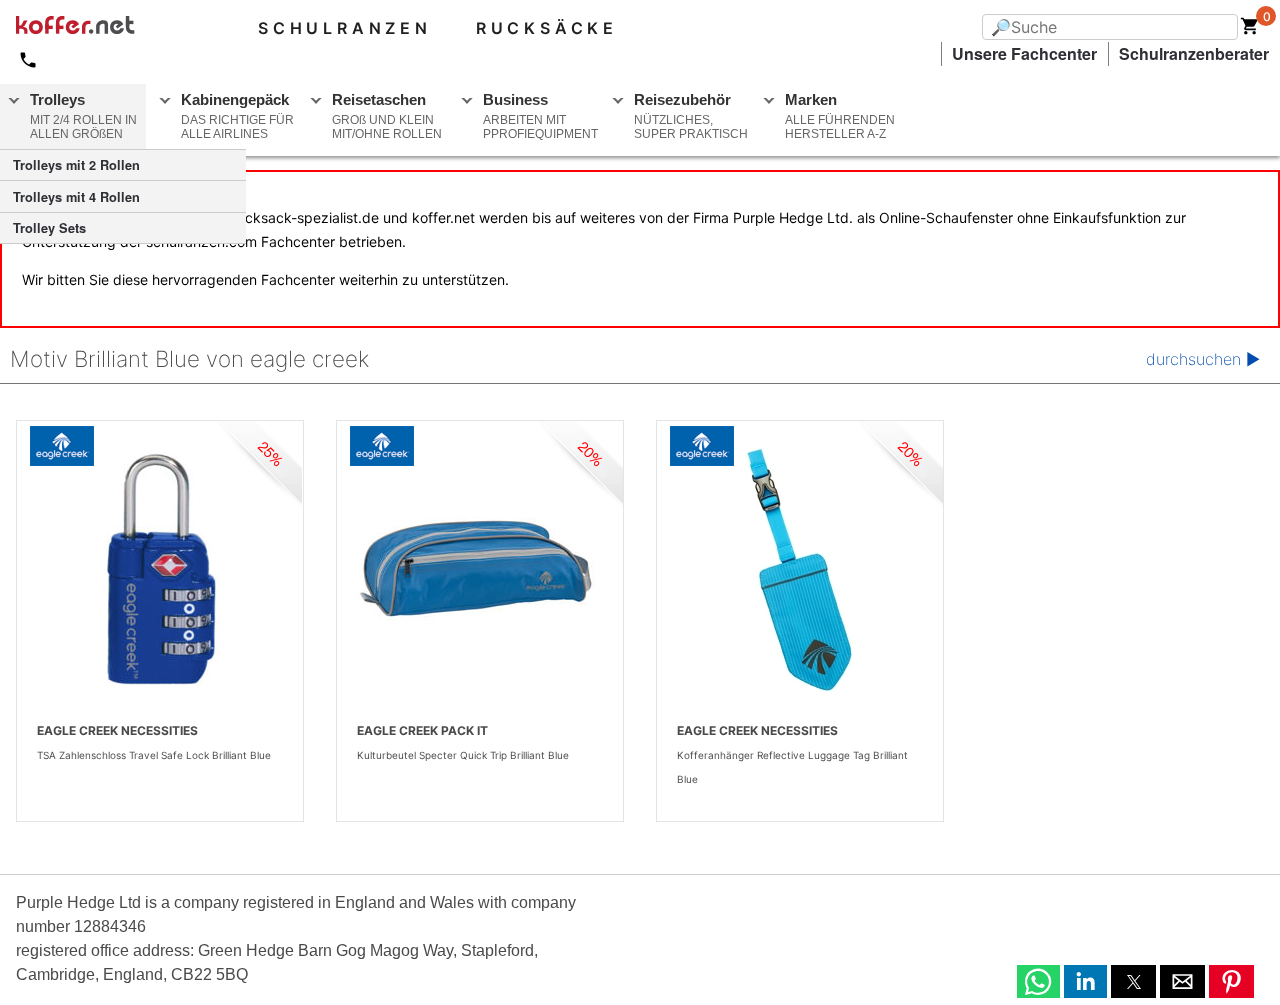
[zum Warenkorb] (1250, 30)
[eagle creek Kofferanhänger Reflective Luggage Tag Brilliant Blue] (800, 570)
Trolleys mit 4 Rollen (76, 197)
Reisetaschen (387, 116)
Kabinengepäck (237, 116)
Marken (840, 116)
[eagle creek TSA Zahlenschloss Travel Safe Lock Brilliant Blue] (160, 570)
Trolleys (83, 116)
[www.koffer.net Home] (108, 28)
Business (540, 116)
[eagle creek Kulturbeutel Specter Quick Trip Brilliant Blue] (480, 570)
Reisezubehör (691, 116)
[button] (1038, 981)
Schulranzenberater (1194, 53)
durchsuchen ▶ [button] (1203, 359)
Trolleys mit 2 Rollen (76, 165)
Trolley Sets (49, 228)
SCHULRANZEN (345, 28)
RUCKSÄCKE (547, 28)
